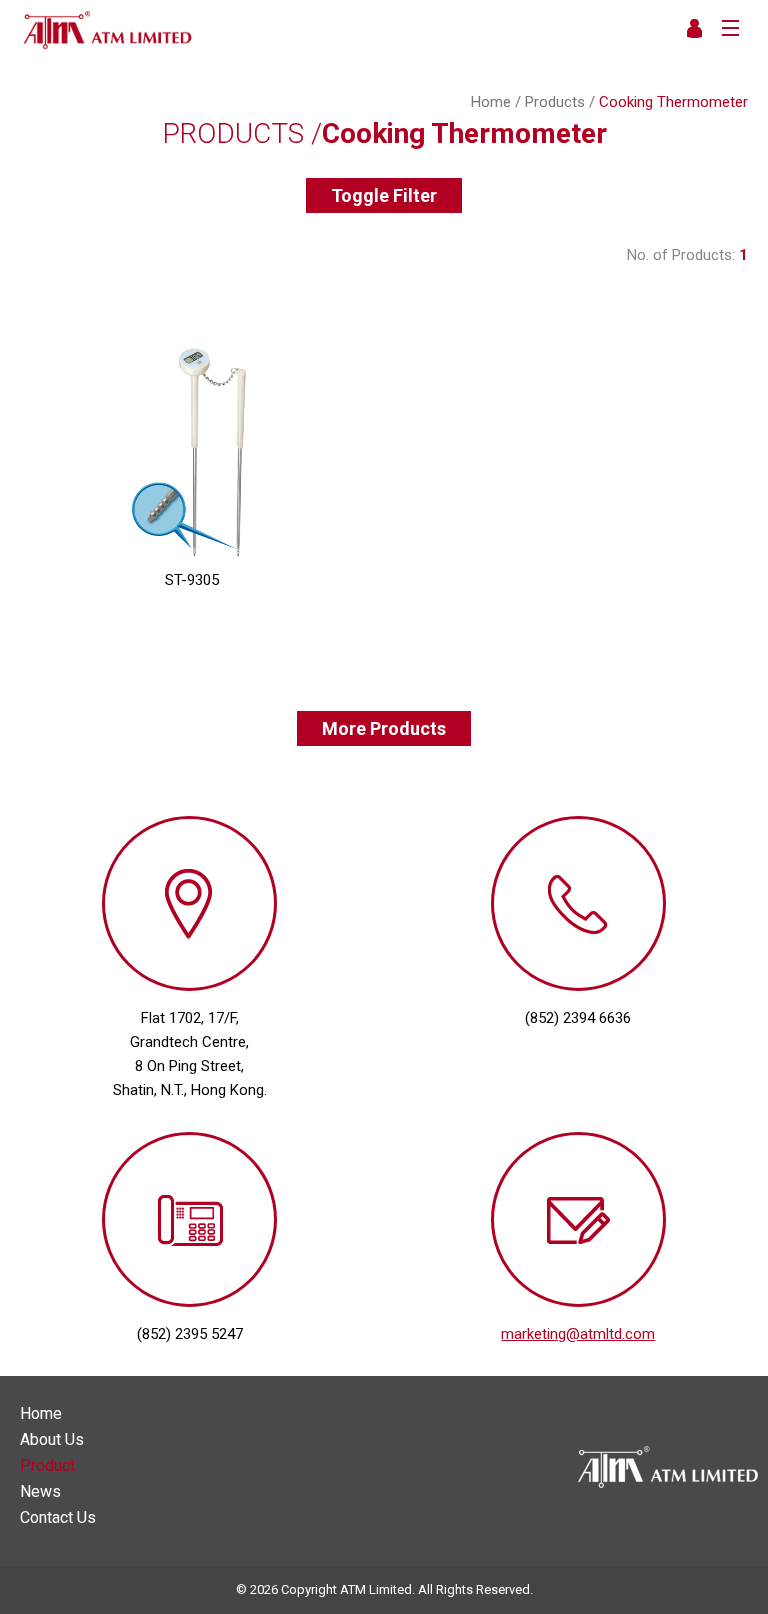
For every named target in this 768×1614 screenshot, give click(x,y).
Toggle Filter (384, 195)
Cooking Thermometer (673, 102)
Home (491, 102)
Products (555, 102)
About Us (52, 1440)
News (40, 1492)
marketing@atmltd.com (578, 1334)
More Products (384, 728)
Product (47, 1466)
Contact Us (58, 1518)
